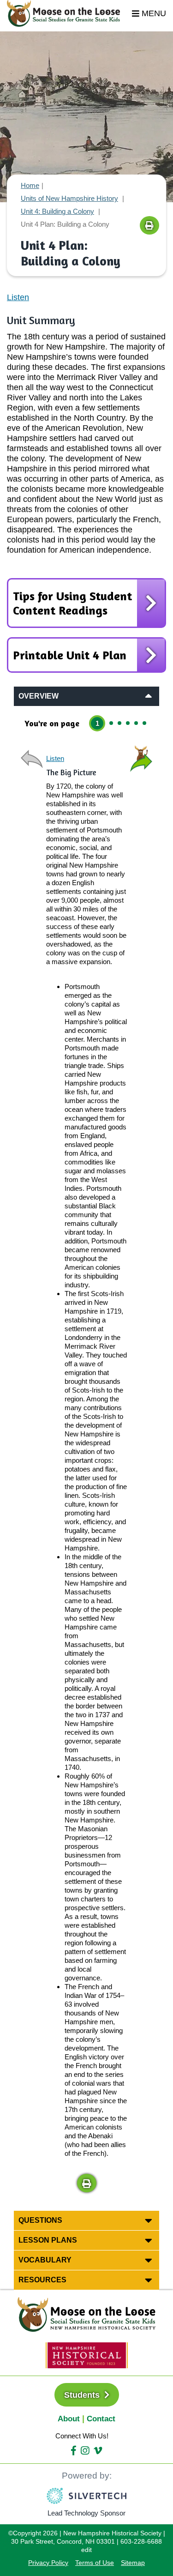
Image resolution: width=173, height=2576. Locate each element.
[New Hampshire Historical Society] (87, 2355)
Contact (101, 2419)
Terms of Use (95, 2563)
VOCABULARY (45, 2260)
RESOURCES (42, 2280)
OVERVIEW (39, 696)
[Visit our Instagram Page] (85, 2451)
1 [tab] (97, 723)
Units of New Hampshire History (69, 198)
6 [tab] (144, 723)
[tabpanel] (86, 1469)
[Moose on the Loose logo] (87, 2314)
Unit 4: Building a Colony (57, 211)
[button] (86, 2183)
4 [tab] (128, 723)
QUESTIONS (40, 2220)
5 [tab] (136, 723)
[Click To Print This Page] (149, 225)
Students (83, 2395)
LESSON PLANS (48, 2240)
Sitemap (133, 2563)
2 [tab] (111, 723)
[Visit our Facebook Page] (74, 2451)
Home (30, 185)
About (69, 2419)
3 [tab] (119, 723)
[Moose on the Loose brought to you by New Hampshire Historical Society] (68, 13)
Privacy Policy (48, 2563)
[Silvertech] (86, 2496)
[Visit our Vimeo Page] (98, 2451)
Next (141, 759)
